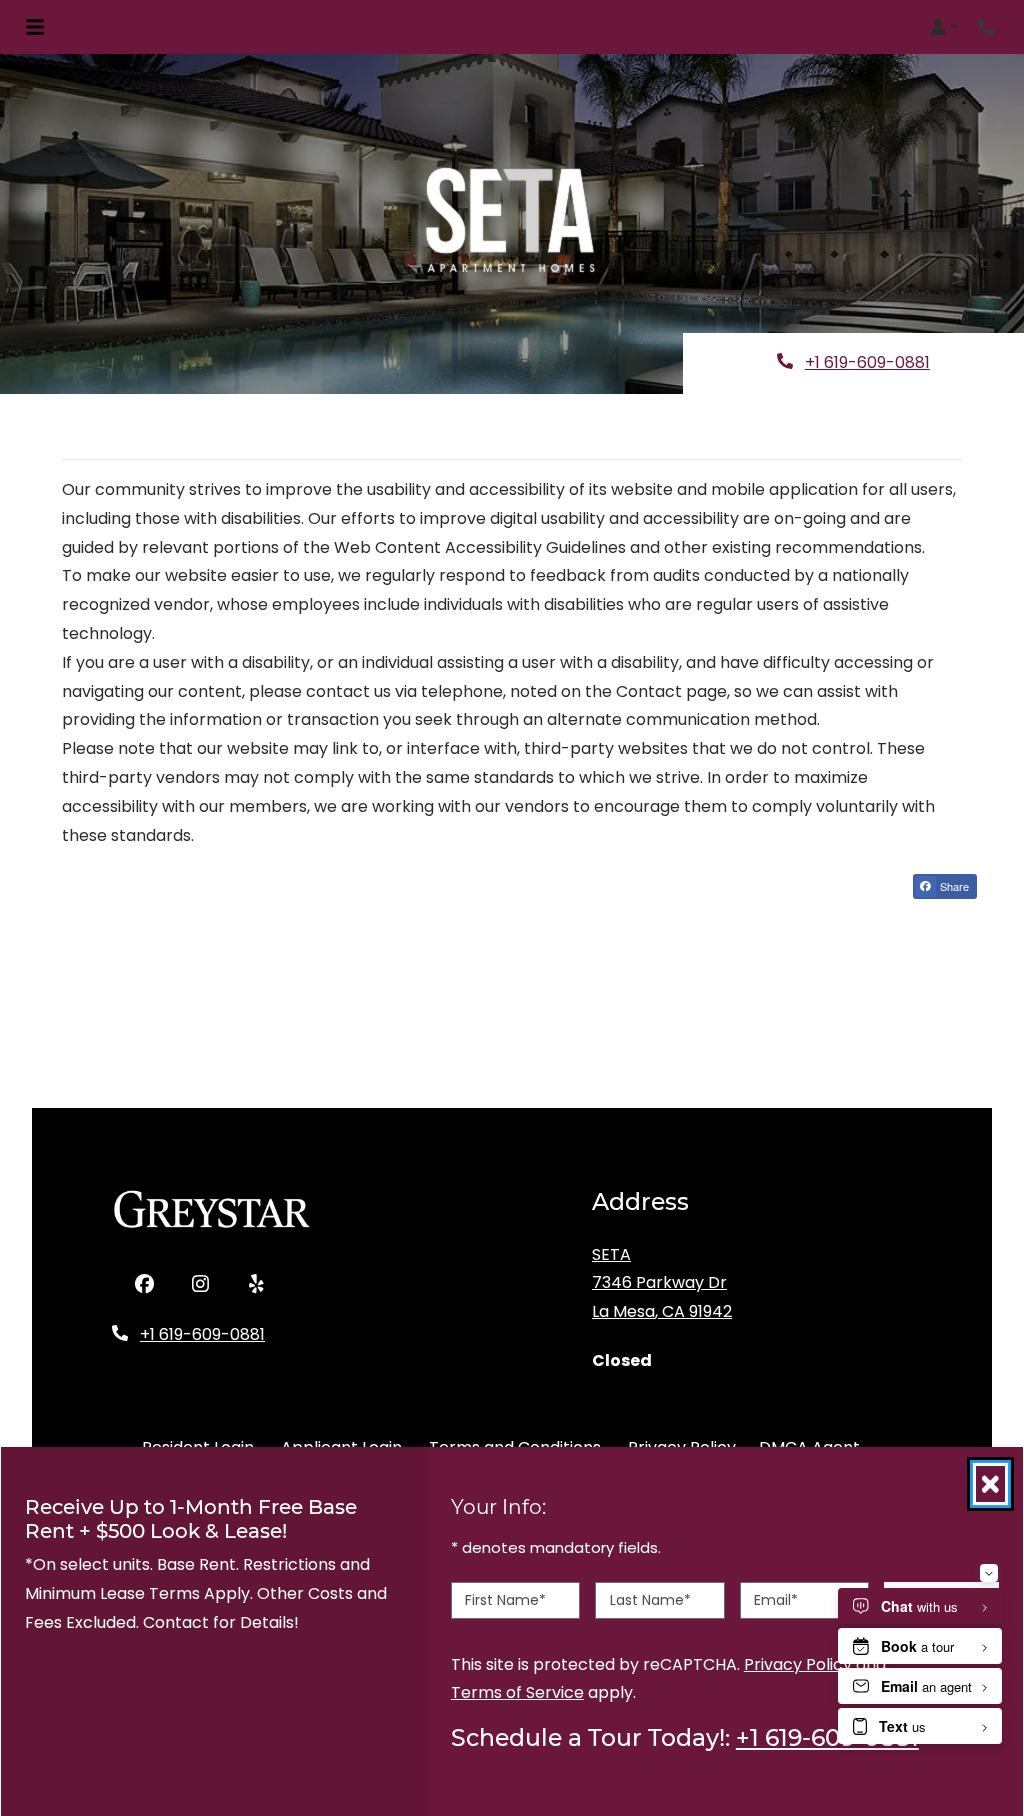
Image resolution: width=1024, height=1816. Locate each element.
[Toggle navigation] (35, 27)
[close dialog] (990, 1484)
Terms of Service (517, 1692)
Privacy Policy (798, 1663)
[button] (944, 27)
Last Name (650, 1599)
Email (776, 1599)
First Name (505, 1599)
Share (957, 888)
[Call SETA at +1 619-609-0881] (988, 27)
